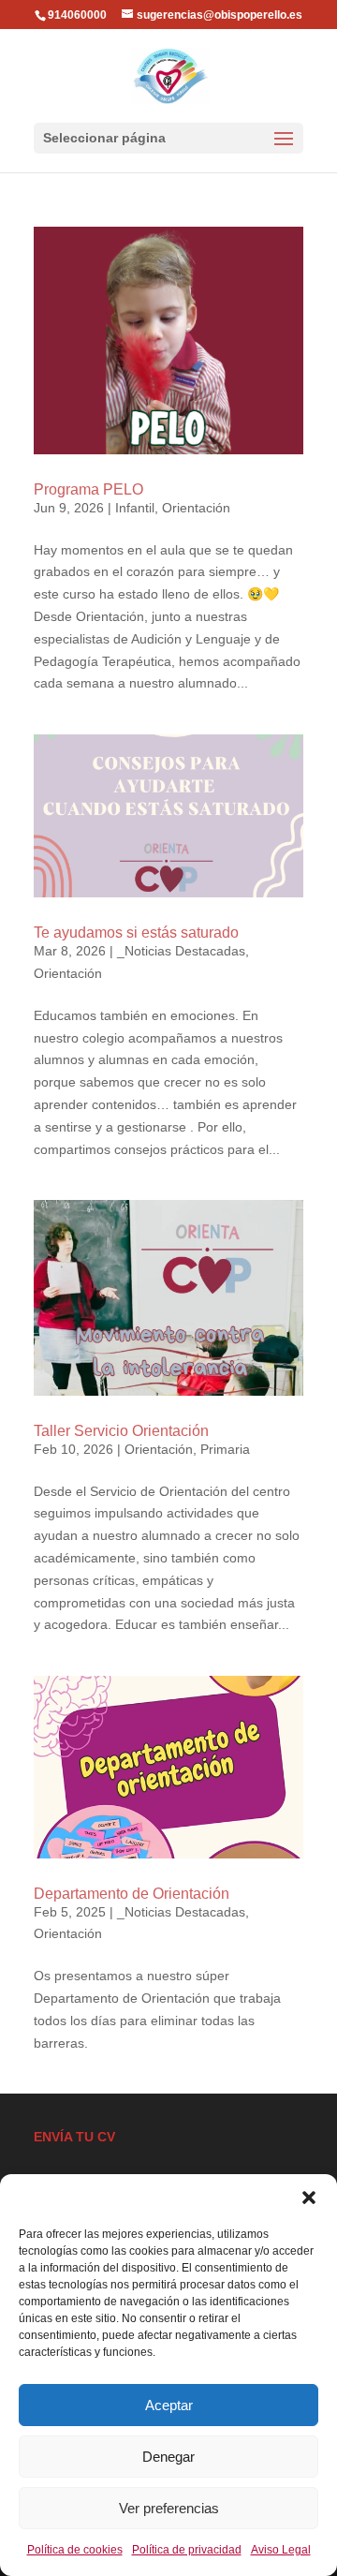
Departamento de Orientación (132, 1894)
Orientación (196, 508)
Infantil (135, 508)
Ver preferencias (169, 2508)
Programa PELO (88, 489)
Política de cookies (75, 2550)
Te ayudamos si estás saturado (136, 933)
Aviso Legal (281, 2550)
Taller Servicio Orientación (121, 1431)
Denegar (168, 2457)
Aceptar (169, 2405)
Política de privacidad (187, 2550)
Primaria (225, 1449)
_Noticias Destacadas (181, 951)
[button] (309, 2198)
